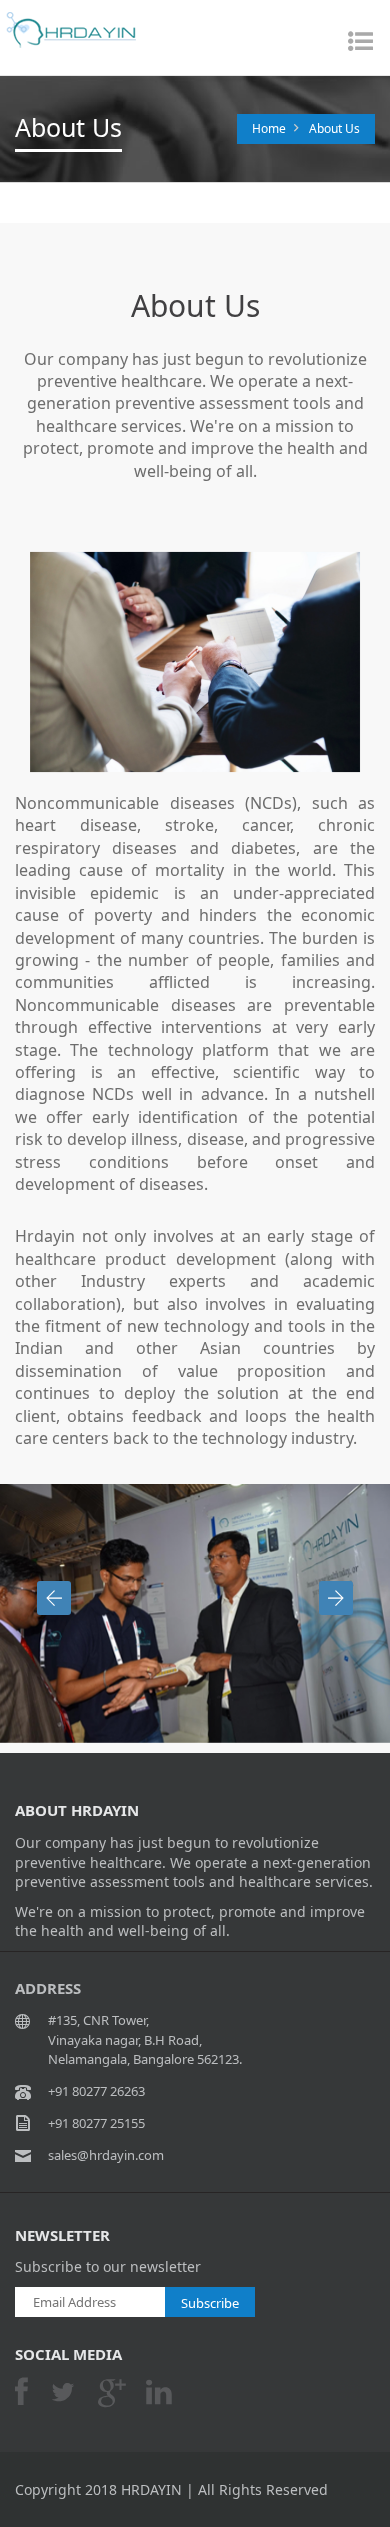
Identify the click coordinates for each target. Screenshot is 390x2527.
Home (269, 128)
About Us (334, 128)
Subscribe (210, 2303)
